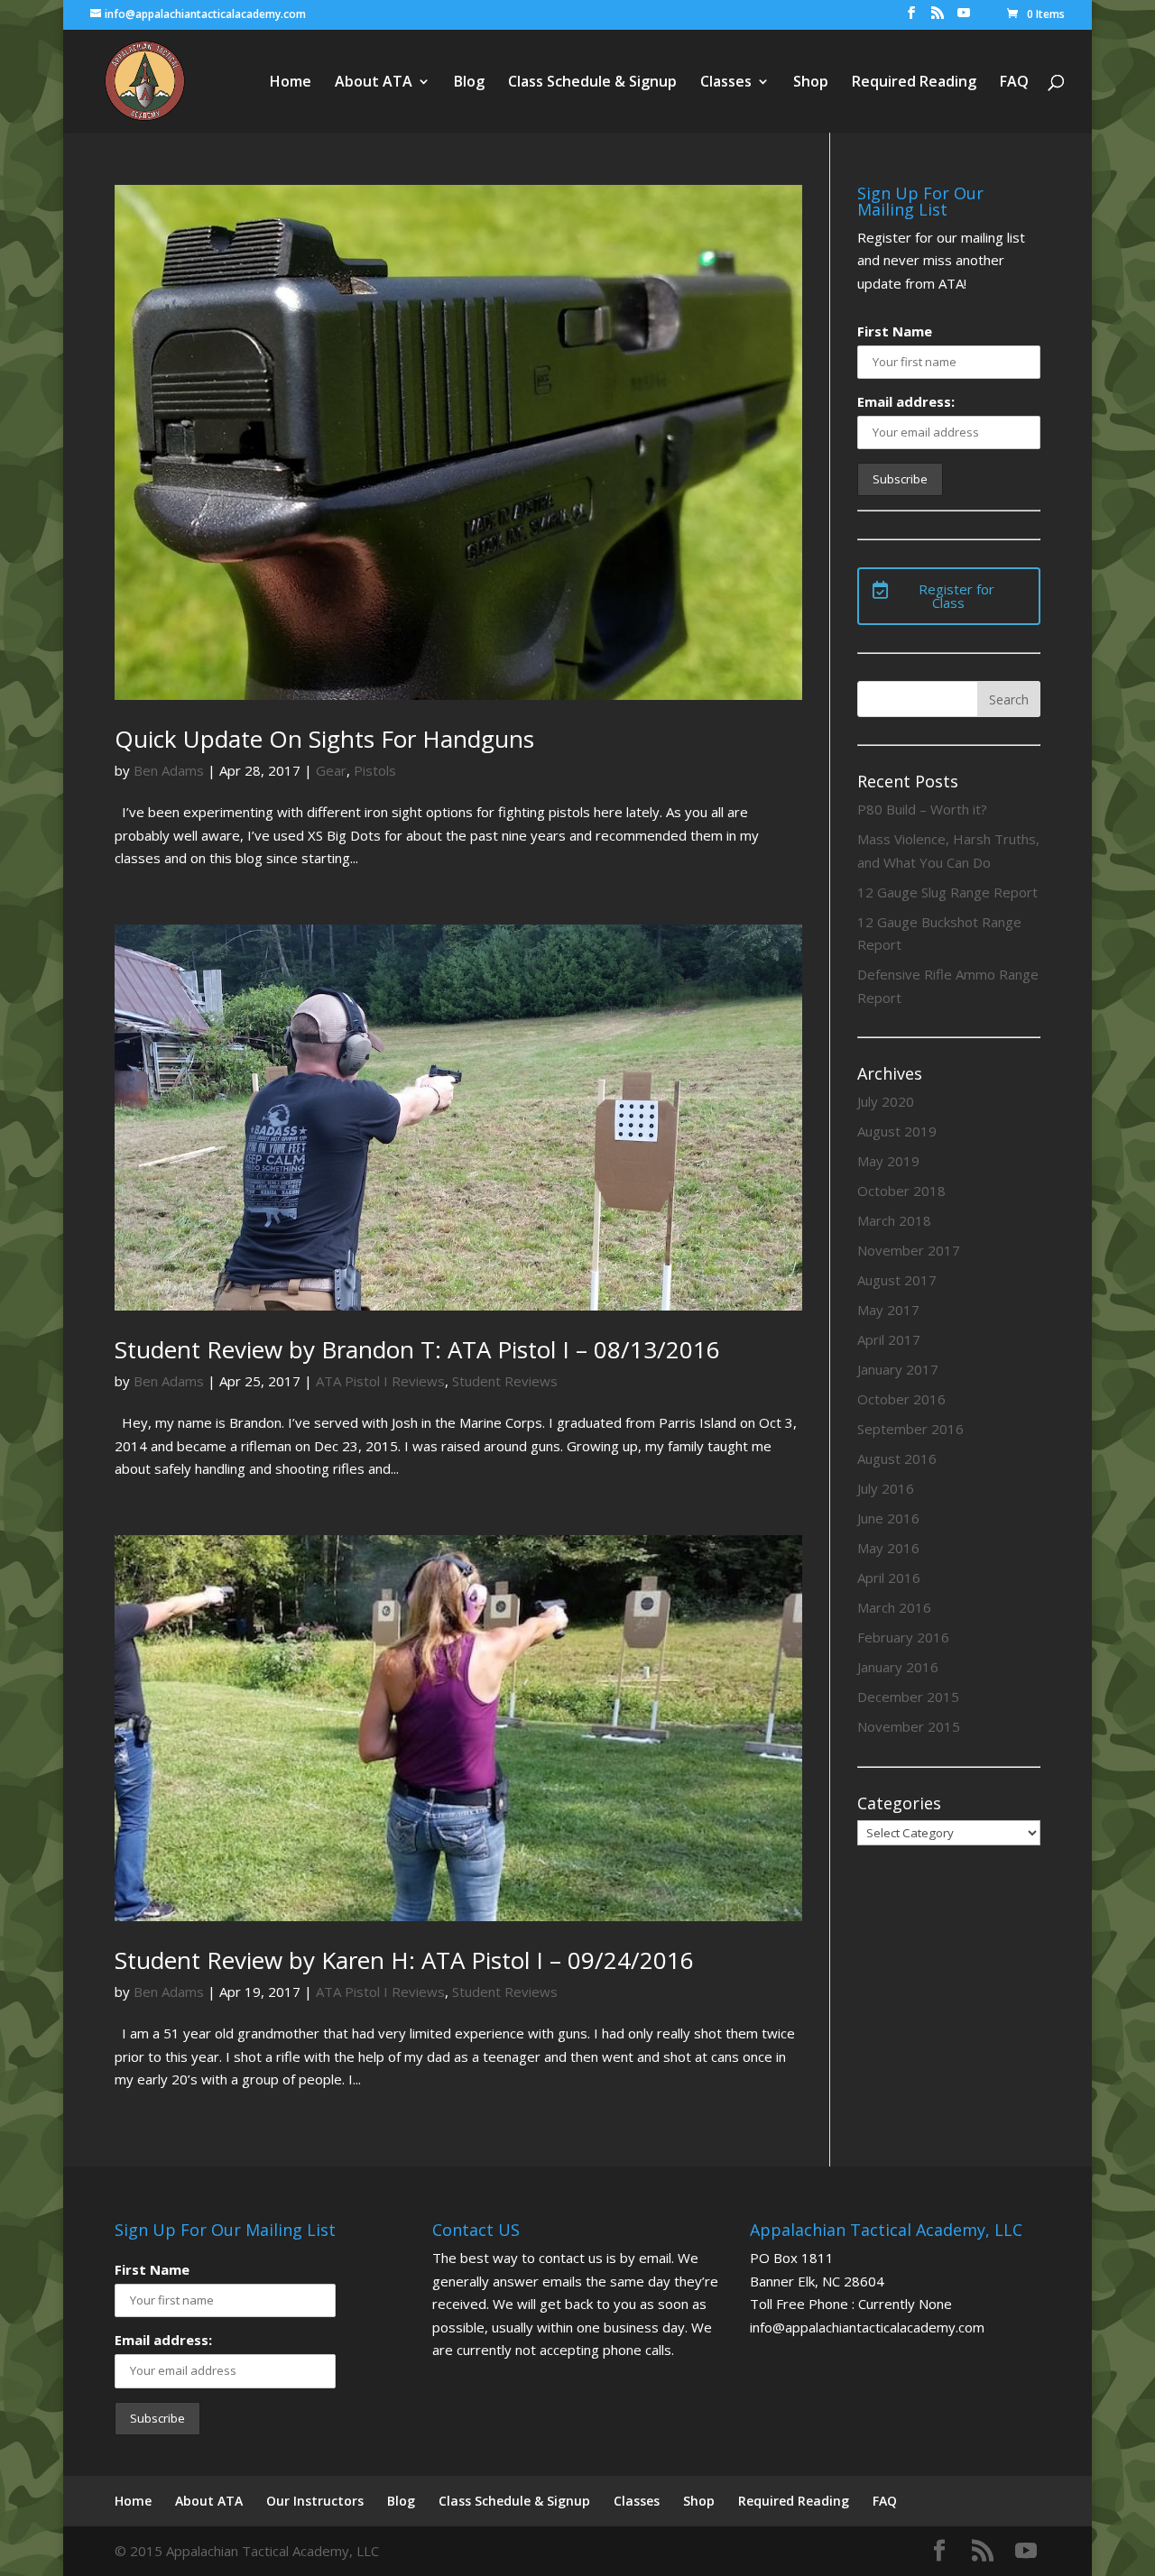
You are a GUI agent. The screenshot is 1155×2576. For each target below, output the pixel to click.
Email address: (906, 401)
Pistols (375, 770)
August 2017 (897, 1280)
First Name (895, 331)
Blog (469, 83)
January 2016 (898, 1667)
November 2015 (909, 1726)
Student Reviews (505, 1381)
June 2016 (888, 1518)
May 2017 (888, 1310)
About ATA (374, 83)
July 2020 (886, 1101)
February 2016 (903, 1637)
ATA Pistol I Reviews (380, 1381)
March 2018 (894, 1220)
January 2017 (898, 1369)
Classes (726, 83)
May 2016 (888, 1548)
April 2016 (889, 1578)
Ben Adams (169, 770)
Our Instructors (315, 2501)
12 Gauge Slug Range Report (947, 892)
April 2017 (889, 1339)
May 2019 (888, 1161)
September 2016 (910, 1429)
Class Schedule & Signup (592, 83)
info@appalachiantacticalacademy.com (867, 2327)
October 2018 (901, 1191)
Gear (331, 770)
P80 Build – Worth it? (922, 809)
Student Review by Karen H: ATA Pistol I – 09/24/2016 (404, 1960)
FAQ (1014, 83)
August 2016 (897, 1458)
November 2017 (909, 1250)
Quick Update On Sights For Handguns (324, 739)
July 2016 (886, 1488)
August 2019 (897, 1131)
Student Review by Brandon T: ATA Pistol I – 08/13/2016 (417, 1349)
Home (291, 83)
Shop (811, 83)
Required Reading (914, 83)
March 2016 (894, 1607)
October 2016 (901, 1399)
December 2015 (908, 1697)
